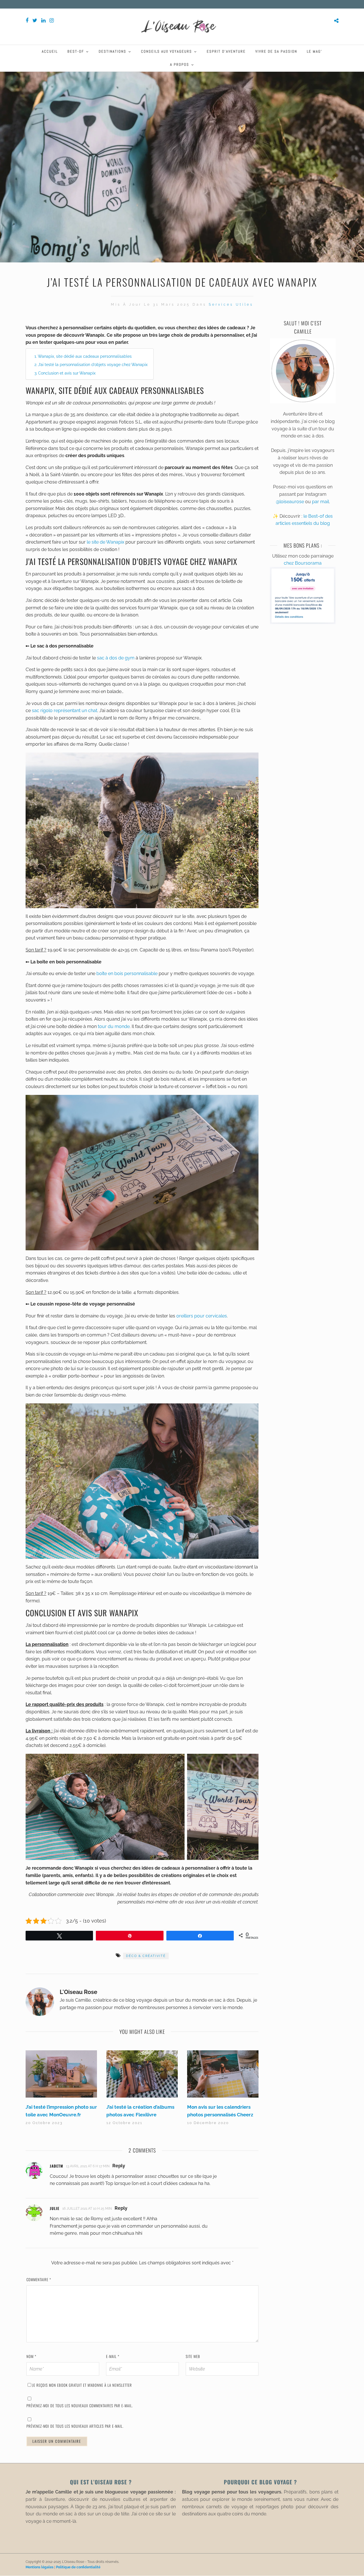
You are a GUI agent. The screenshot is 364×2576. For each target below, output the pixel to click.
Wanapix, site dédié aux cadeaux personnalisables (85, 356)
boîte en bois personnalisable (127, 974)
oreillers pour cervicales (202, 1316)
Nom (31, 2356)
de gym (126, 658)
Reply (119, 2166)
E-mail (113, 2356)
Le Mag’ (315, 51)
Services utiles (231, 305)
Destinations (112, 51)
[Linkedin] (43, 20)
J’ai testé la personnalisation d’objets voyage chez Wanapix (93, 364)
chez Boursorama (303, 563)
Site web (193, 2356)
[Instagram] (52, 20)
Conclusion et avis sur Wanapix (67, 373)
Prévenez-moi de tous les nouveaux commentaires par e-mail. (80, 2406)
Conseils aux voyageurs (167, 51)
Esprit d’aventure (226, 51)
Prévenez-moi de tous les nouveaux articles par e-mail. (75, 2426)
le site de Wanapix (106, 542)
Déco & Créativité (146, 1956)
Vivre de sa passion (276, 51)
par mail (320, 502)
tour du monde (114, 1026)
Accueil (50, 51)
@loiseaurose (290, 502)
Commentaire (39, 2279)
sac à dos (108, 658)
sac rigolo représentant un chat (65, 711)
